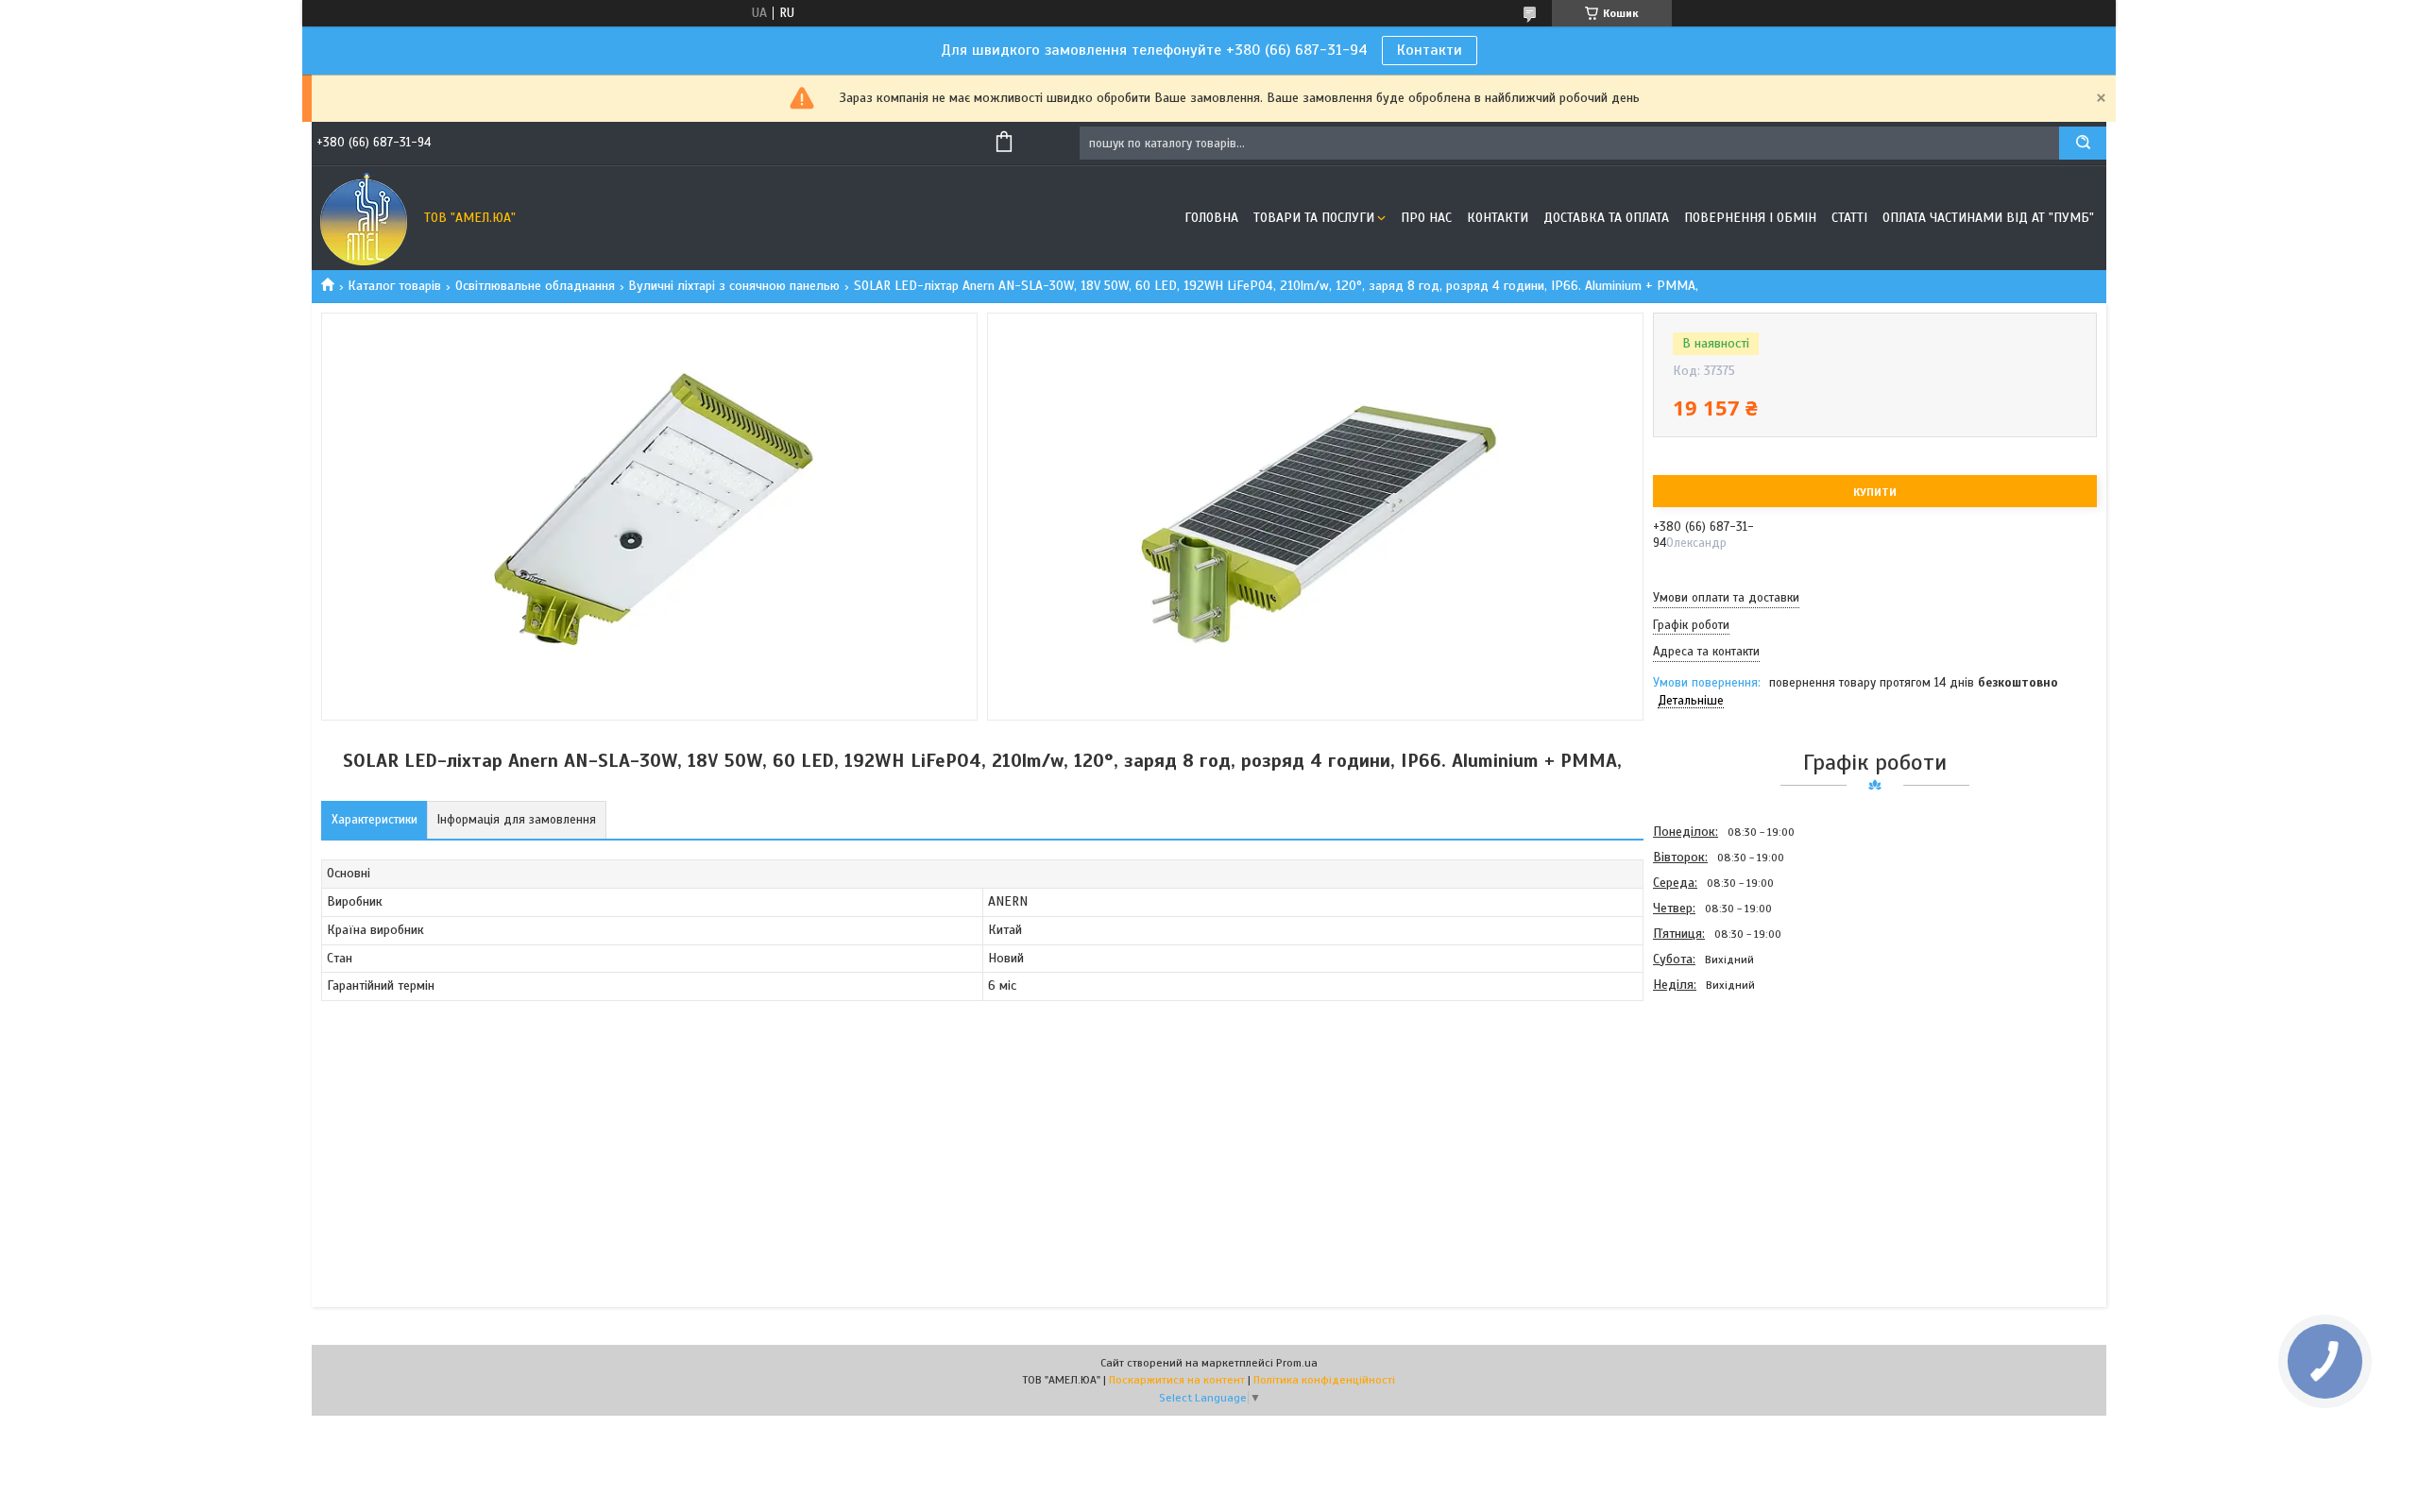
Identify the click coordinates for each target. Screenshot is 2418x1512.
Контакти (1430, 50)
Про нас (1426, 218)
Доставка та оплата (1606, 218)
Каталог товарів (394, 286)
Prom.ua (1297, 1363)
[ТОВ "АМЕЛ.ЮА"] (364, 218)
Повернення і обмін (1750, 218)
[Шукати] (2083, 143)
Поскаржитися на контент (1177, 1380)
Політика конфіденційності (1324, 1380)
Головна (1211, 218)
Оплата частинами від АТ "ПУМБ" (1988, 218)
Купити (1875, 492)
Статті (1849, 218)
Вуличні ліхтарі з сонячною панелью (734, 286)
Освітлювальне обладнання (535, 286)
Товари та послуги (1314, 218)
